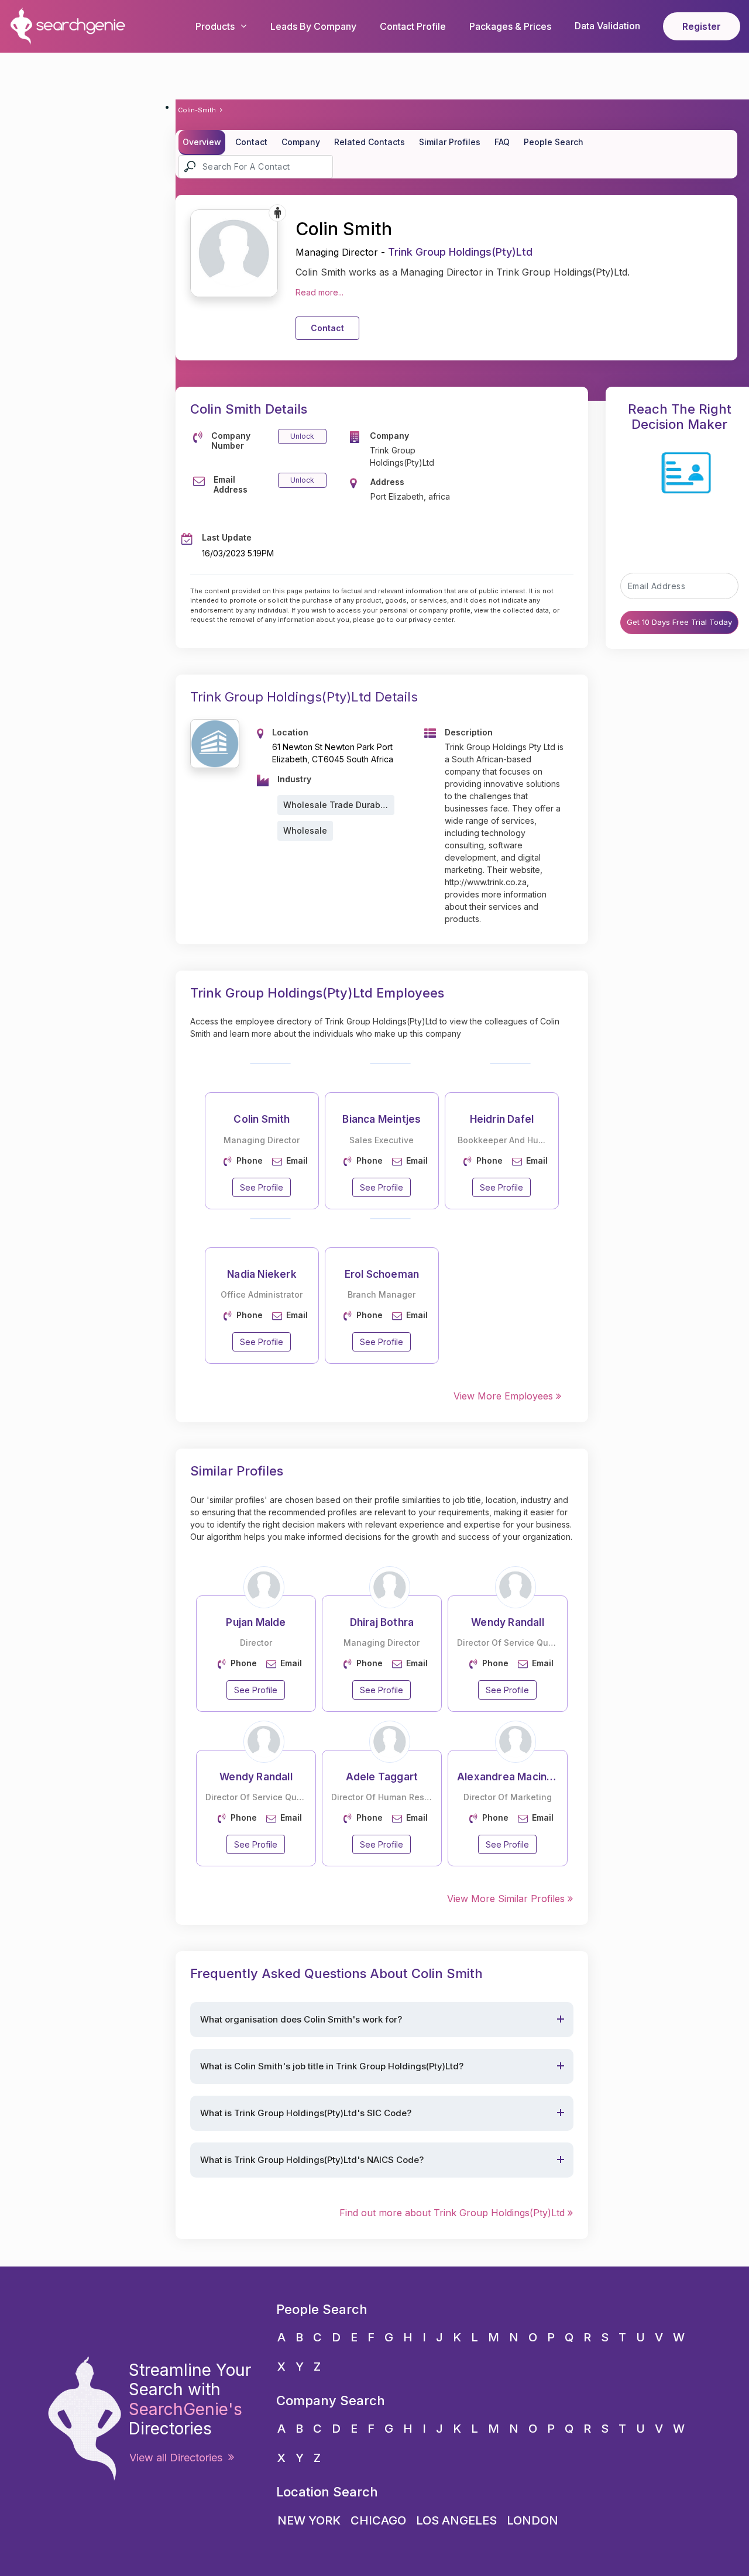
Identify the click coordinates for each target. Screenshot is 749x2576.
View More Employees (505, 1396)
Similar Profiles (450, 142)
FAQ (502, 142)
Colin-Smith (197, 110)
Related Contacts (370, 142)
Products (215, 26)
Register (702, 26)
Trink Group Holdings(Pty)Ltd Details (304, 697)
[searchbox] (256, 167)
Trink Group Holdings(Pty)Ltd (460, 252)
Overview (202, 142)
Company (301, 142)
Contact (251, 142)
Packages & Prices (510, 26)
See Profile (262, 1187)
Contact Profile (413, 26)
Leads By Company (313, 26)
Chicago (378, 2520)
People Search (554, 142)
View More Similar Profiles (507, 1899)
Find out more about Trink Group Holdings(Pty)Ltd (453, 2213)
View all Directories (179, 2458)
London (532, 2520)
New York (309, 2520)
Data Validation (607, 26)
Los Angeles (456, 2520)
